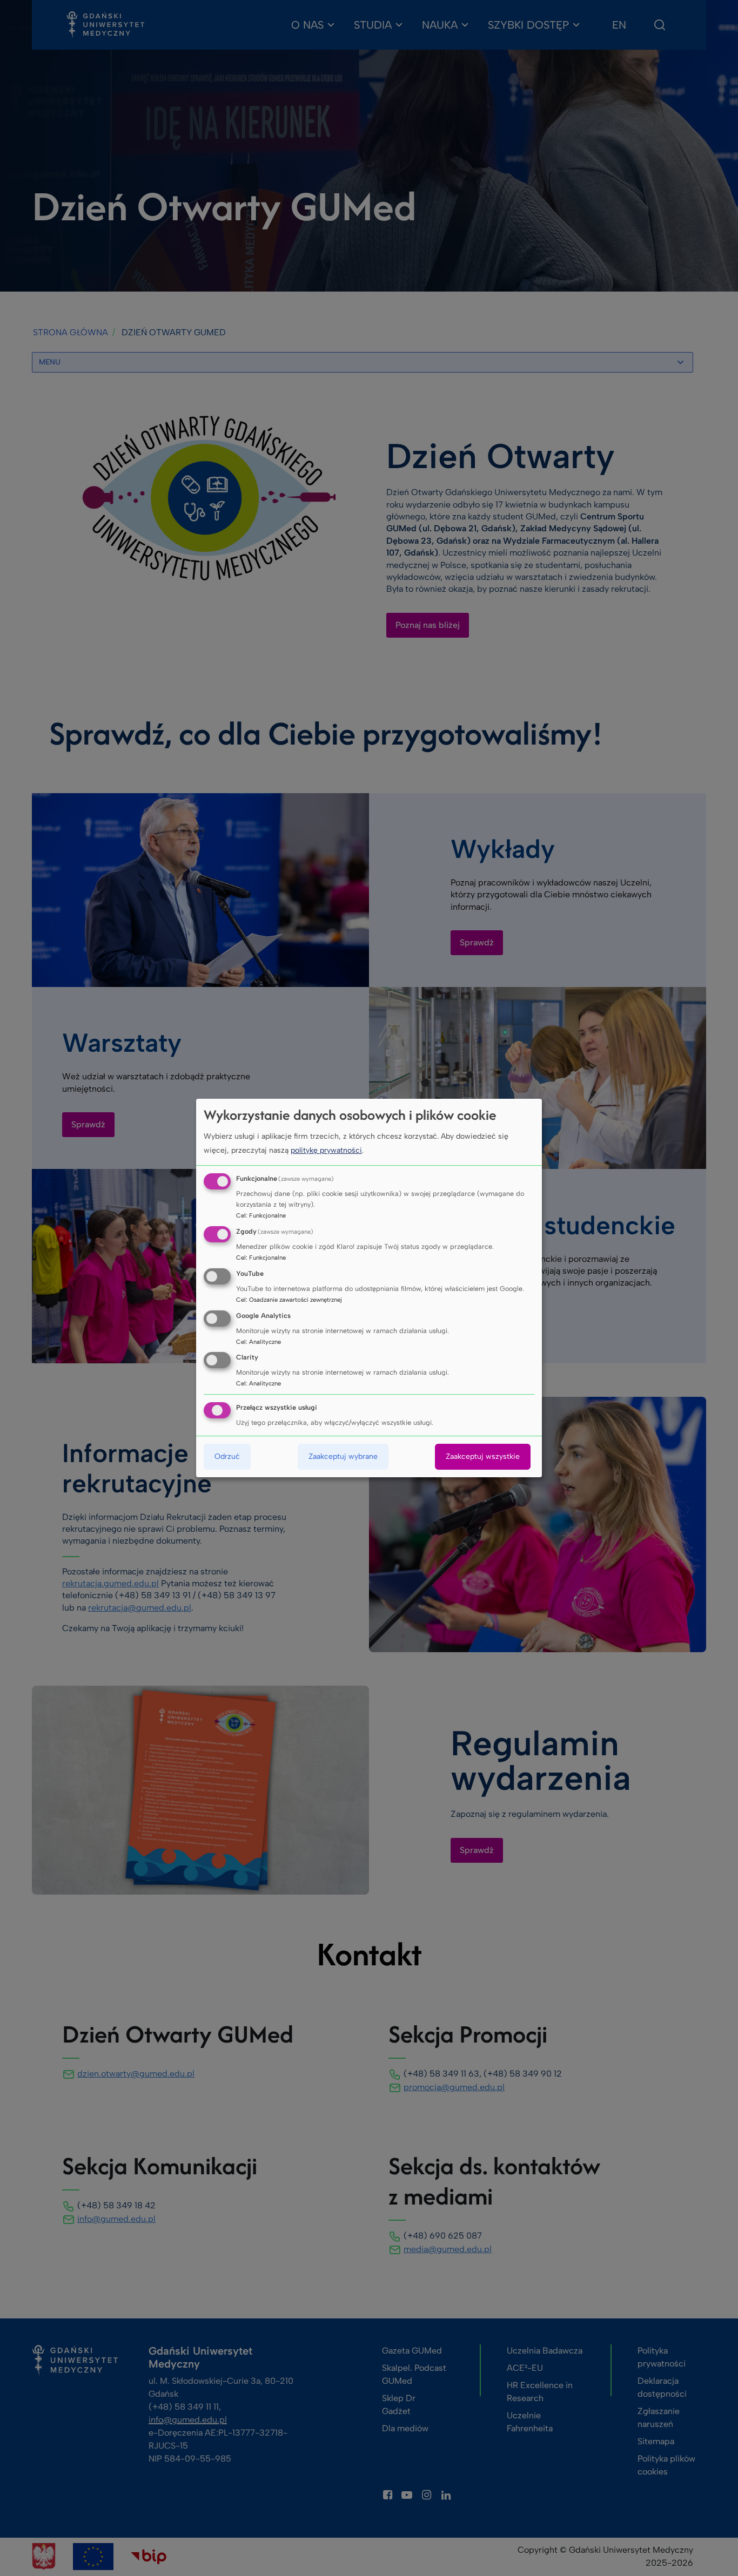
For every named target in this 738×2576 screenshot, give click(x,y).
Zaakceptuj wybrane (343, 1456)
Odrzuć (227, 1456)
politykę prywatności (326, 1150)
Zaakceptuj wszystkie (483, 1456)
